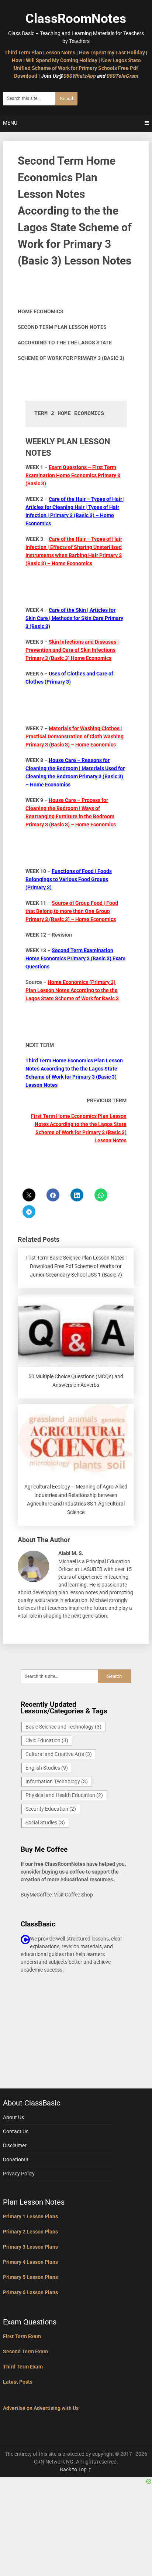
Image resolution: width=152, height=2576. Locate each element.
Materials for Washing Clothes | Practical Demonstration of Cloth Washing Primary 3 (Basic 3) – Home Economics (75, 736)
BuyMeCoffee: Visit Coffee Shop (57, 1895)
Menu (10, 123)
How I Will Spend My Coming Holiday (55, 60)
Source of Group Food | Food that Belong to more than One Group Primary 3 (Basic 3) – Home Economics (72, 911)
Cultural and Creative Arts (59, 1754)
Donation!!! (16, 2159)
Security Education (51, 1809)
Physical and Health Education (64, 1795)
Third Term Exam (23, 2367)
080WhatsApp (79, 76)
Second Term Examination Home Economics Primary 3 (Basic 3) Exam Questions (75, 958)
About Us (13, 2117)
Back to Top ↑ (76, 2469)
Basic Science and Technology (63, 1727)
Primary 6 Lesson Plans (30, 2292)
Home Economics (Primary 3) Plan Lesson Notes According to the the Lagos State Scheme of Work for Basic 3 (72, 990)
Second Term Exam (25, 2351)
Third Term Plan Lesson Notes (40, 53)
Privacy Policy (19, 2174)
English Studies (47, 1768)
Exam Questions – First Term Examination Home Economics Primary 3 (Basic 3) (73, 475)
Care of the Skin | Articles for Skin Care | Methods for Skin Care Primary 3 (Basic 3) (74, 618)
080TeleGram (122, 76)
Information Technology (57, 1781)
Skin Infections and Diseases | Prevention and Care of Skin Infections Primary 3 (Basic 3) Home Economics (72, 650)
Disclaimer (15, 2145)
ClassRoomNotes (76, 19)
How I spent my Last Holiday (112, 53)
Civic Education (47, 1740)
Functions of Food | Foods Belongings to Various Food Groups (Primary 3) (69, 879)
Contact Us (16, 2131)
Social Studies (45, 1823)
